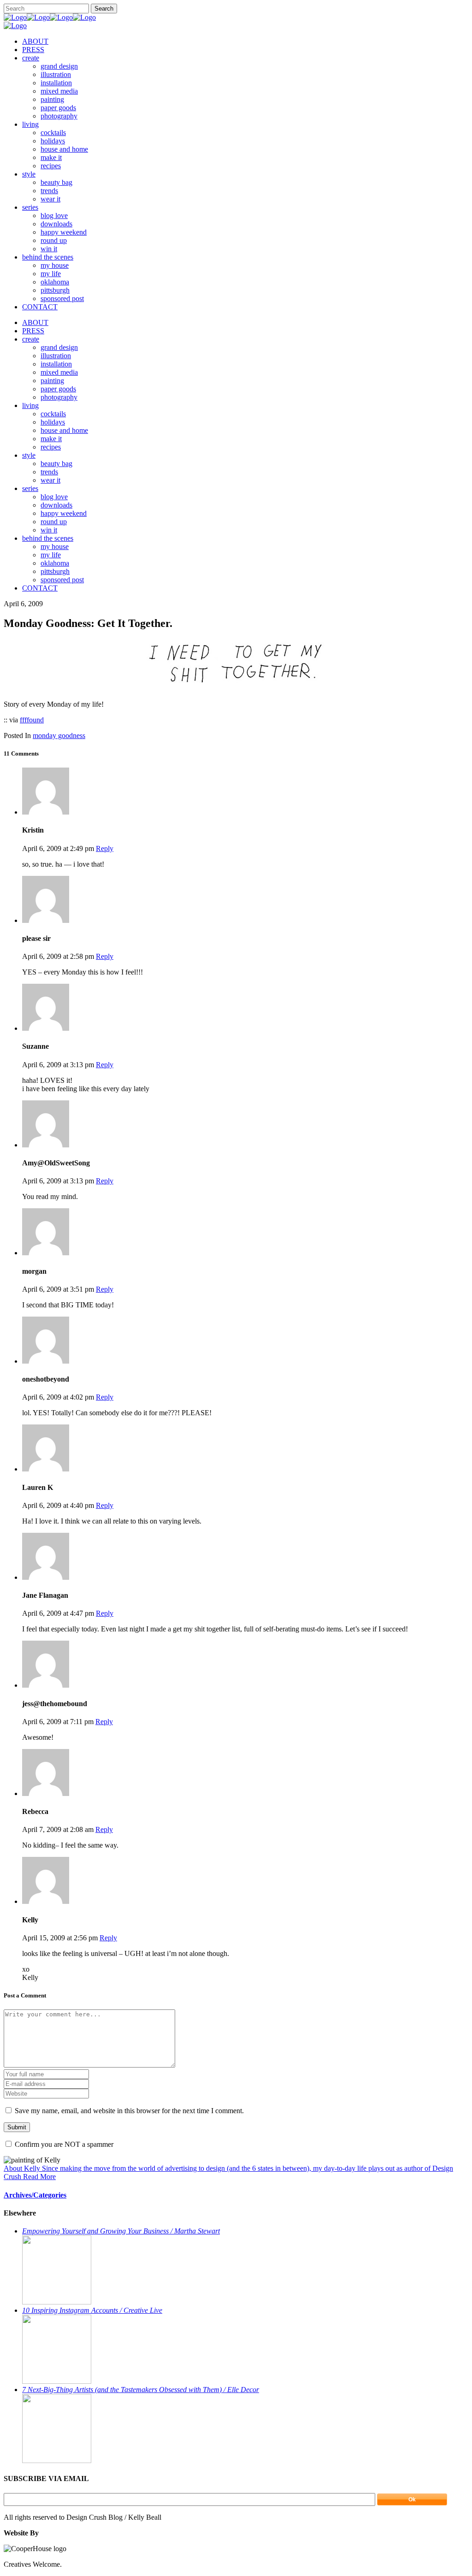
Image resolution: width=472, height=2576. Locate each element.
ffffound (32, 720)
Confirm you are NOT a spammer (63, 2144)
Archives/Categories (35, 2195)
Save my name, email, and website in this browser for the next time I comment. (129, 2111)
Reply (105, 848)
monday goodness (59, 736)
